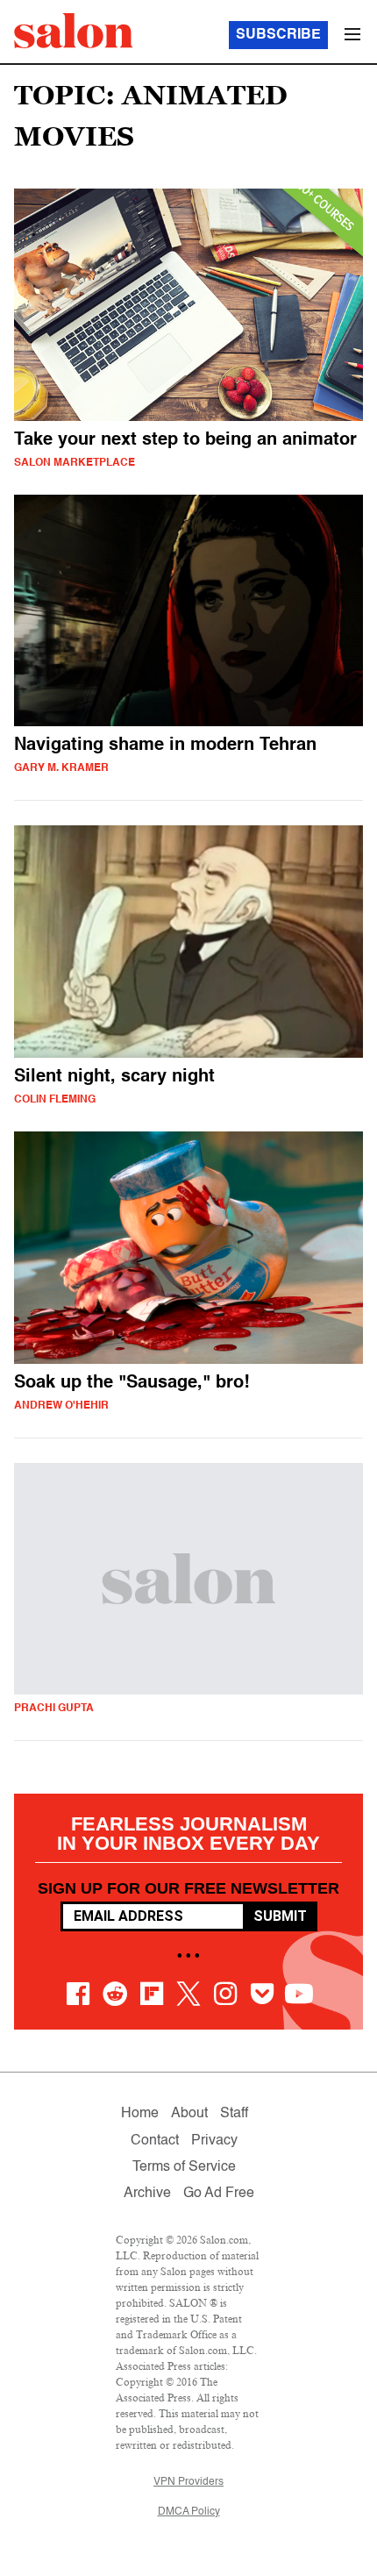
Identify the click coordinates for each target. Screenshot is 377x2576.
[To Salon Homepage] (74, 31)
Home (140, 2114)
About (189, 2114)
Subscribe (278, 35)
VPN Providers (188, 2482)
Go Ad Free (219, 2194)
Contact (155, 2141)
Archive (147, 2194)
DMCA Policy (189, 2512)
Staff (234, 2114)
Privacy (214, 2141)
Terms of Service (184, 2167)
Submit (280, 1916)
